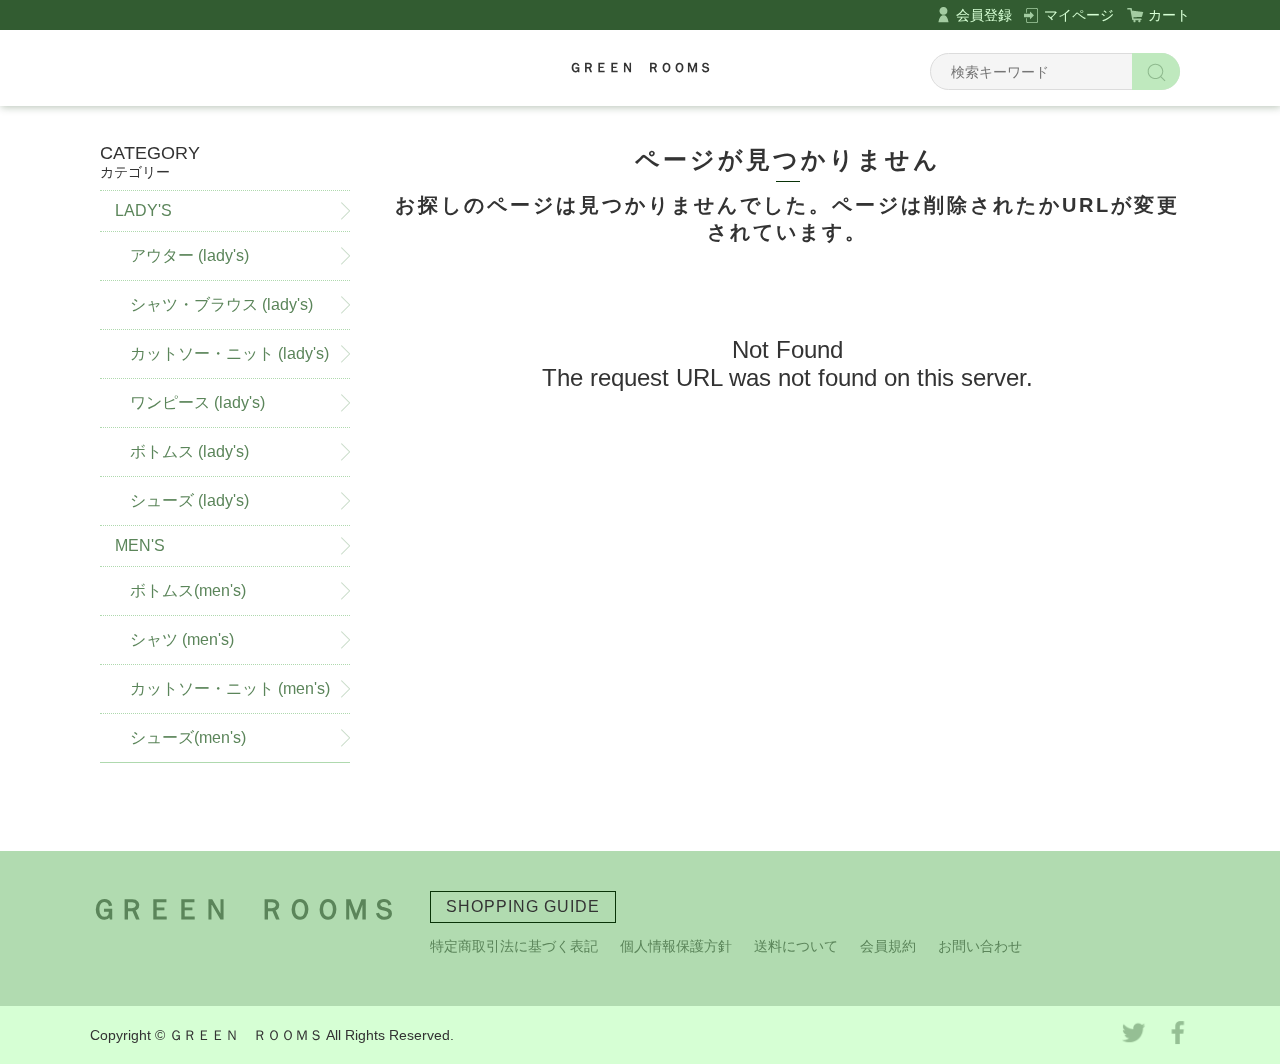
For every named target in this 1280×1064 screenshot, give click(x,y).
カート (1169, 15)
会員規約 (888, 946)
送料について (796, 946)
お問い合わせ (980, 946)
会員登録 (984, 15)
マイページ (1079, 15)
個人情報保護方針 (676, 946)
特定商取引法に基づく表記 (514, 946)
